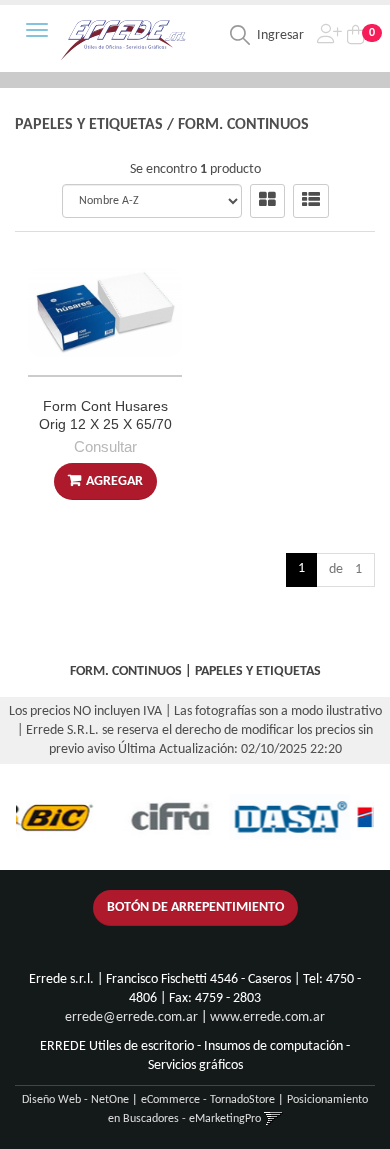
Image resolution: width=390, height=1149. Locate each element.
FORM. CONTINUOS (243, 125)
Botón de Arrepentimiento (195, 907)
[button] (273, 1119)
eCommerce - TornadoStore (208, 1100)
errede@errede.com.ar (131, 1017)
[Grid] (267, 201)
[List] (311, 201)
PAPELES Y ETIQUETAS (89, 125)
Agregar (114, 481)
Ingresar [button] (280, 35)
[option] (154, 817)
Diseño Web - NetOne (75, 1100)
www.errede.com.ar (267, 1017)
